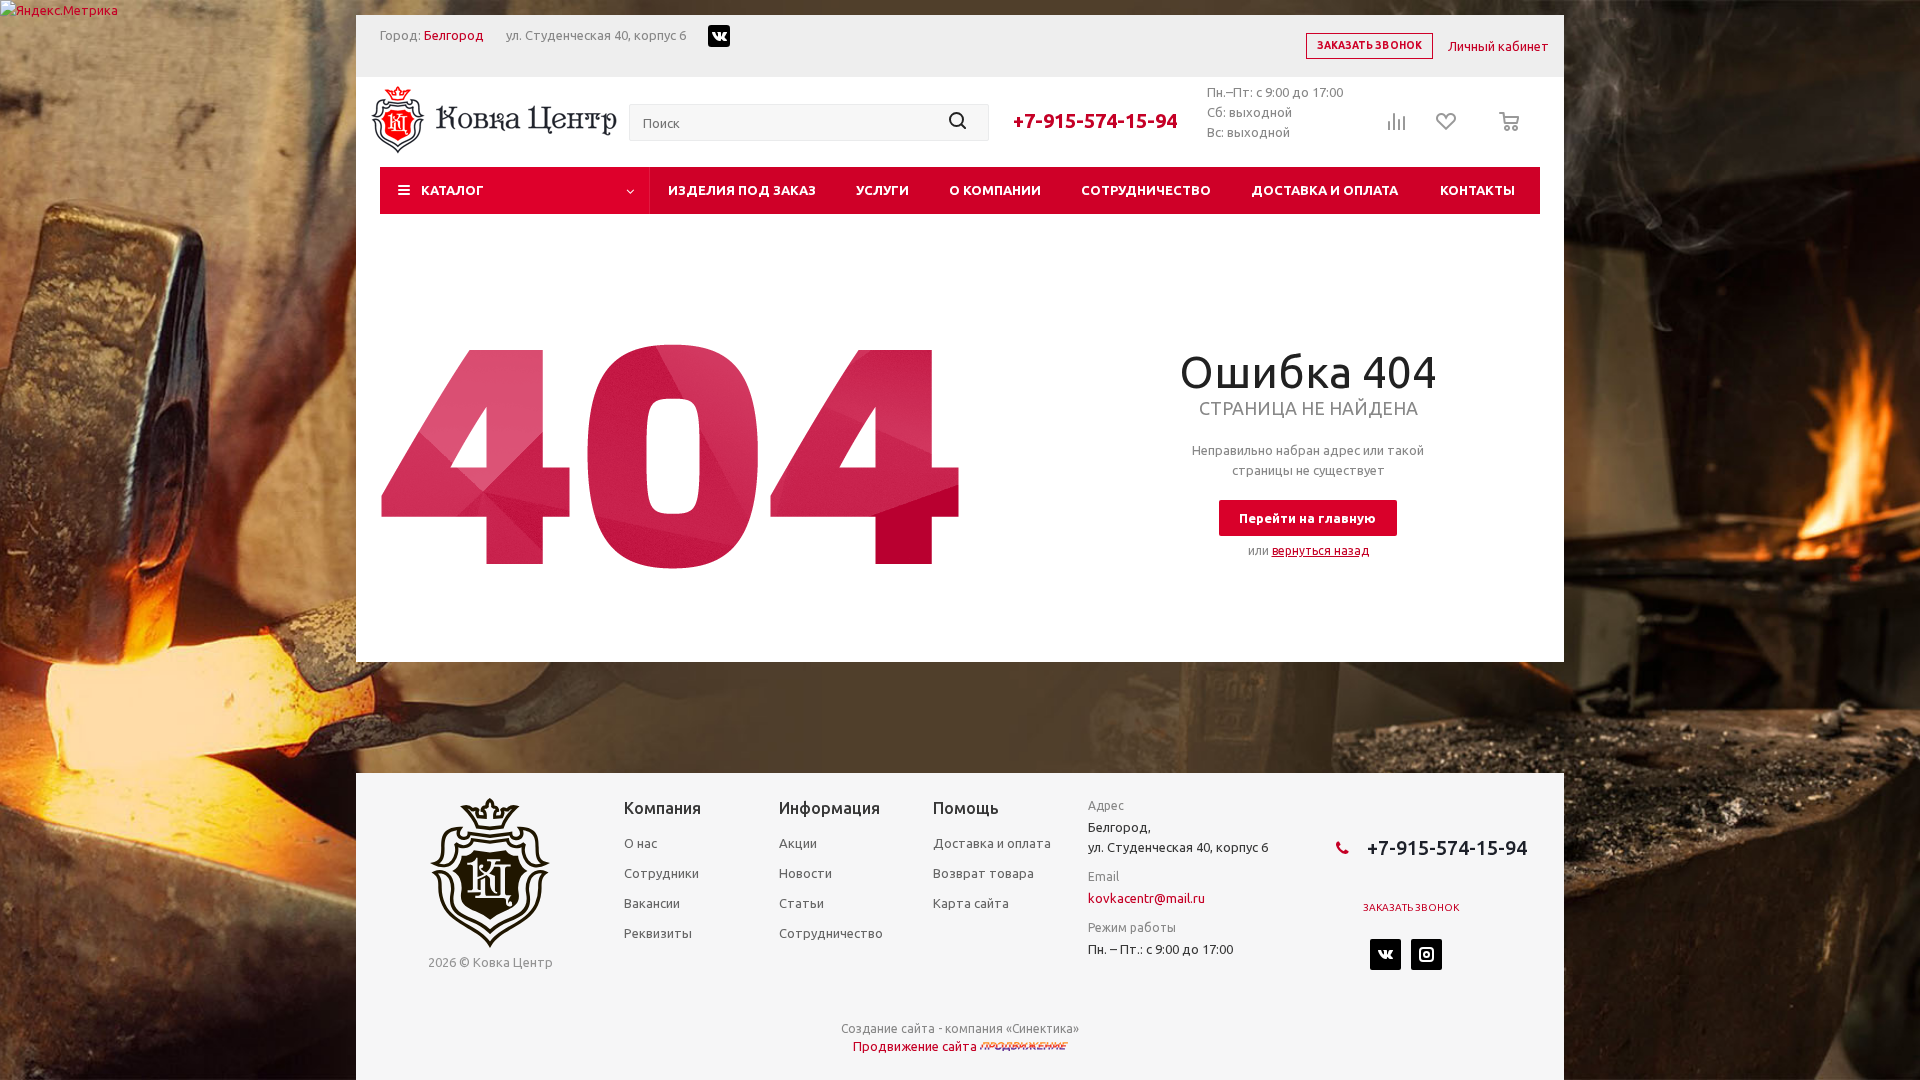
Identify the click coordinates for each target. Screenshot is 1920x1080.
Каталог (452, 190)
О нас (640, 843)
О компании (995, 190)
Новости (805, 873)
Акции (798, 843)
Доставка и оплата (1324, 190)
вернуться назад (1320, 550)
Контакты (1477, 190)
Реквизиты (658, 933)
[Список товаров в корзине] (1503, 135)
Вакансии (652, 903)
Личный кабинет (1498, 46)
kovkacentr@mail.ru (1146, 898)
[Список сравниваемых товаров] (1397, 128)
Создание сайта (888, 1028)
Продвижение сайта (916, 1046)
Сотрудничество (1146, 190)
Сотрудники (661, 873)
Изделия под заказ (742, 190)
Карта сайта (971, 903)
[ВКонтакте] (1385, 954)
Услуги (882, 190)
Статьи (801, 903)
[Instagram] (1426, 954)
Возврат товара (983, 873)
